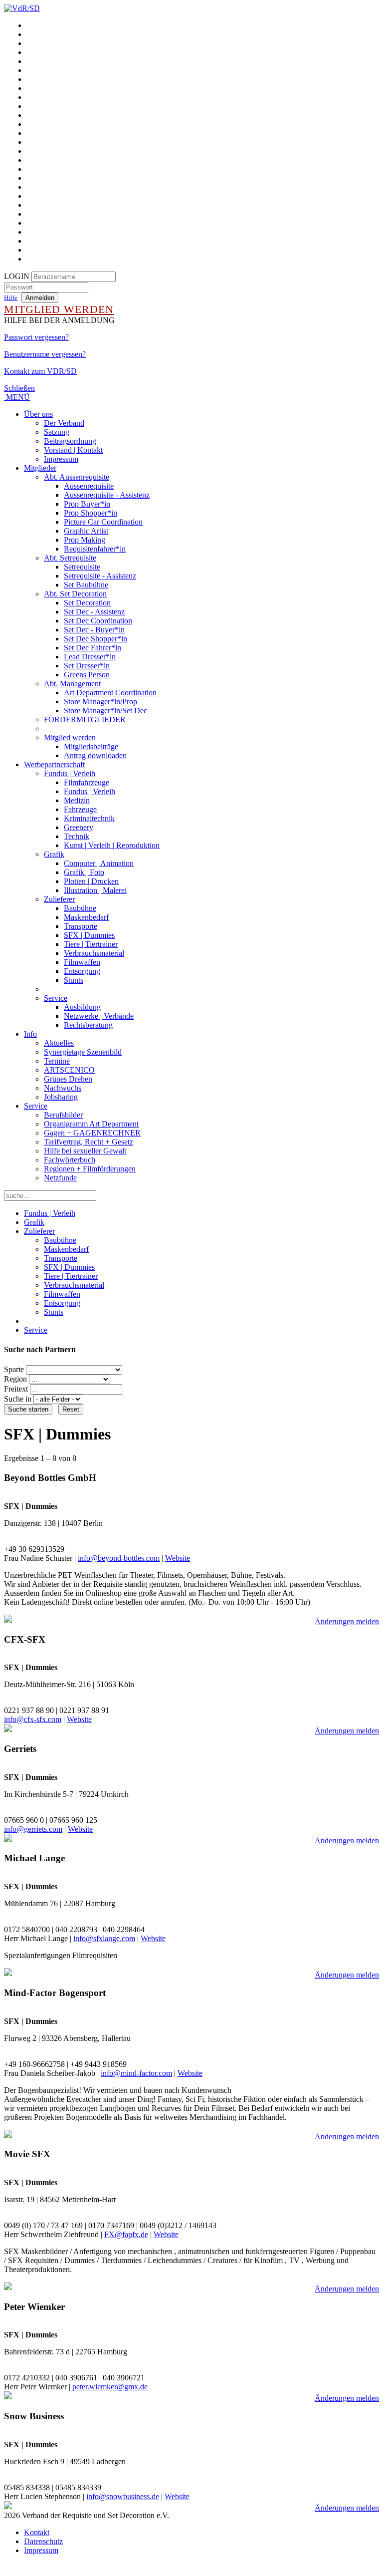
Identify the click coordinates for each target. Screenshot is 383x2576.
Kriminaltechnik (89, 818)
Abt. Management (72, 684)
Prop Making (85, 540)
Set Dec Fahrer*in (93, 648)
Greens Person (87, 675)
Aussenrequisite (89, 486)
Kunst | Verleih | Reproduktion (112, 845)
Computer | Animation (99, 863)
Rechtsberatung (88, 1025)
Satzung (57, 432)
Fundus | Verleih (70, 773)
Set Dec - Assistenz (94, 612)
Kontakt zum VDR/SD (40, 371)
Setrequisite (82, 567)
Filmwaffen (82, 962)
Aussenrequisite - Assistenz (107, 495)
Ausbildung (82, 1007)
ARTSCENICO (69, 1070)
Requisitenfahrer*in (95, 549)
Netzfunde (60, 1178)
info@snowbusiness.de (123, 2496)
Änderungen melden (347, 1621)
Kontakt (37, 2532)
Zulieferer (59, 899)
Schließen (19, 388)
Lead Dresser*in (90, 657)
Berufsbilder (63, 1115)
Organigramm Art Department (91, 1124)
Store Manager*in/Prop (100, 702)
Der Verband (64, 423)
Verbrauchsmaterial (94, 953)
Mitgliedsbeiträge (91, 746)
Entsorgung (82, 971)
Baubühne (80, 908)
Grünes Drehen (68, 1079)
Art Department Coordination (110, 693)
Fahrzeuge (80, 809)
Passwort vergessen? (36, 337)
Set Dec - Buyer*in (94, 630)
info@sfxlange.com (104, 1938)
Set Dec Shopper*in (96, 639)
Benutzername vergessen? (45, 354)
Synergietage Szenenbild (83, 1052)
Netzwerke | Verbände (99, 1016)
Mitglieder (40, 468)
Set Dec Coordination (98, 621)
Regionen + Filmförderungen (90, 1169)
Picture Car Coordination (103, 522)
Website (178, 1558)
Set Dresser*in (87, 666)
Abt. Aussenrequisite (77, 477)
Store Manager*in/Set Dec (105, 711)
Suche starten (28, 1409)
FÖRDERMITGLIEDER (85, 719)
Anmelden (40, 298)
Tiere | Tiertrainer (91, 944)
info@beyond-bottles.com (119, 1558)
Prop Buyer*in (87, 504)
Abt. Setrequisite (70, 558)
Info (30, 1034)
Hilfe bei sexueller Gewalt (85, 1151)
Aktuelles (59, 1043)
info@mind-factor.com (136, 2073)
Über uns (38, 414)
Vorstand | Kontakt (73, 450)
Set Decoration (87, 603)
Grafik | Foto (84, 872)
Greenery (79, 827)
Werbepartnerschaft (54, 764)
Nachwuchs (63, 1088)
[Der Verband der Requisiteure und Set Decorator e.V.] (22, 8)
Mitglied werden (70, 737)
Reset (71, 1409)
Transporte (81, 926)
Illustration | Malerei (95, 890)
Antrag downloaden (95, 755)
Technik (77, 836)
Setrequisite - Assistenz (100, 576)
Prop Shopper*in (91, 513)
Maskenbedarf (86, 917)
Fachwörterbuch (70, 1160)
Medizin (77, 800)
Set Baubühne (86, 585)
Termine (57, 1061)
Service (56, 998)
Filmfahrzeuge (87, 782)
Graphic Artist (86, 531)
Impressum (61, 459)
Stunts (74, 980)
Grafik (54, 854)
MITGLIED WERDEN (59, 309)
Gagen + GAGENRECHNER (92, 1133)
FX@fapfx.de (126, 2234)
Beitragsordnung (70, 441)
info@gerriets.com (33, 1829)
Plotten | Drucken (91, 881)
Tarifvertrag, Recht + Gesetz (89, 1142)
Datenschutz (43, 2541)
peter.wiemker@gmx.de (110, 2387)
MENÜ (17, 397)
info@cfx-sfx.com (33, 1719)
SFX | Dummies (89, 935)
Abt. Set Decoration (75, 594)
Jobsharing (61, 1097)
